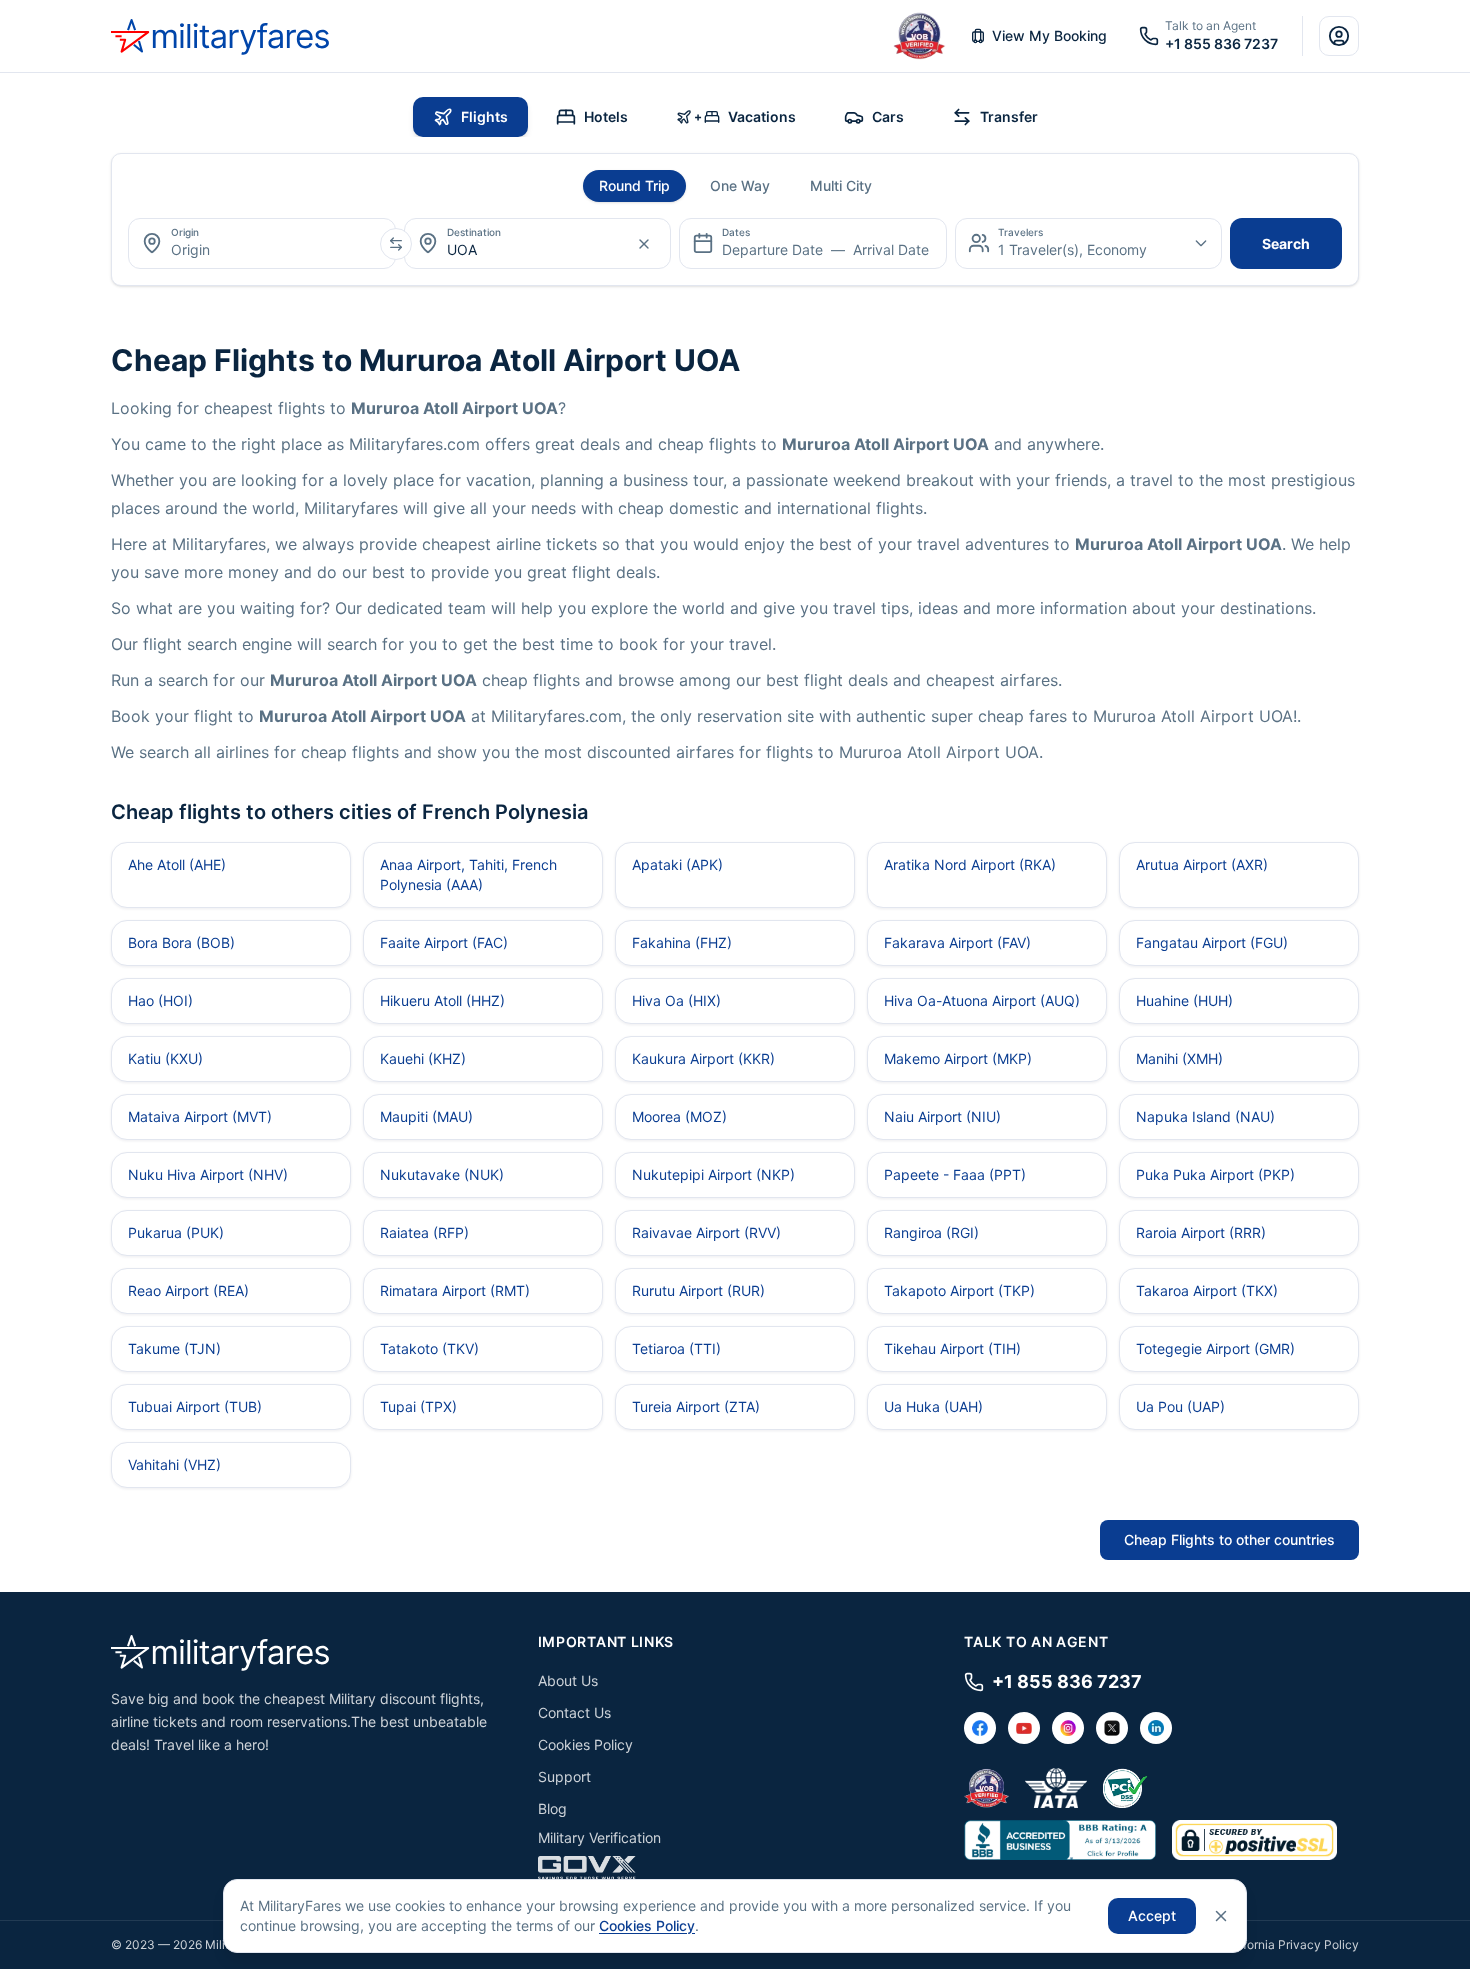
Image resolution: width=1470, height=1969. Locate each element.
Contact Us (574, 1712)
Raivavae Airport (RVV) (706, 1232)
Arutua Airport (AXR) (1202, 864)
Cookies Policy (585, 1744)
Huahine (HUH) (1184, 1000)
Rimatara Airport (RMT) (455, 1290)
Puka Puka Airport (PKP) (1215, 1174)
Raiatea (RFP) (424, 1232)
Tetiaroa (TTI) (676, 1348)
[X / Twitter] (1112, 1728)
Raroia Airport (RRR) (1201, 1232)
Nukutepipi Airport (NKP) (713, 1174)
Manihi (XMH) (1179, 1058)
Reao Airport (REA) (188, 1290)
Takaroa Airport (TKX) (1207, 1290)
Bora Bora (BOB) (181, 942)
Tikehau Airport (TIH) (952, 1348)
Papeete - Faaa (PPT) (955, 1174)
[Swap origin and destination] (396, 244)
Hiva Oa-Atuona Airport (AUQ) (982, 1000)
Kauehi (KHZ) (423, 1058)
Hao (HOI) (160, 1000)
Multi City (841, 185)
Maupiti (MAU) (426, 1116)
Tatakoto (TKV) (429, 1348)
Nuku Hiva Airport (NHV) (208, 1174)
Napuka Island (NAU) (1205, 1116)
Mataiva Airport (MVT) (200, 1116)
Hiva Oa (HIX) (676, 1000)
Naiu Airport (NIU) (942, 1116)
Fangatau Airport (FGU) (1212, 942)
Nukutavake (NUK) (442, 1174)
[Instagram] (1068, 1728)
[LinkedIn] (1156, 1728)
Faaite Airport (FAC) (444, 942)
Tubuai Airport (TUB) (195, 1406)
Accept (1152, 1915)
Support (564, 1776)
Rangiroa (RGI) (931, 1232)
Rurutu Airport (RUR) (698, 1290)
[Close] (1221, 1916)
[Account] (1339, 36)
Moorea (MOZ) (679, 1116)
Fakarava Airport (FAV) (957, 942)
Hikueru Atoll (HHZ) (442, 1000)
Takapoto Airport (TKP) (959, 1290)
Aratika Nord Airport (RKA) (970, 864)
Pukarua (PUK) (176, 1232)
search (1286, 243)
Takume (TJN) (174, 1348)
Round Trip (634, 185)
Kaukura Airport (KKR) (703, 1058)
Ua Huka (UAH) (933, 1406)
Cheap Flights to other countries (1229, 1539)
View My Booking (1049, 35)
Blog (552, 1808)
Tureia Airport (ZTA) (696, 1406)
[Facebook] (980, 1728)
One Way (740, 185)
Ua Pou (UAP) (1180, 1406)
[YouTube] (1024, 1728)
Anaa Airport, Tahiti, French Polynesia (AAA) (468, 874)
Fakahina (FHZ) (682, 942)
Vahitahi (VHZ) (174, 1464)
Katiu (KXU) (165, 1058)
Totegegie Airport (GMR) (1215, 1348)
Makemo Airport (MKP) (958, 1058)
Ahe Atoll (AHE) (177, 864)
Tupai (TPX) (418, 1406)
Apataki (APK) (677, 864)
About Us (568, 1680)
